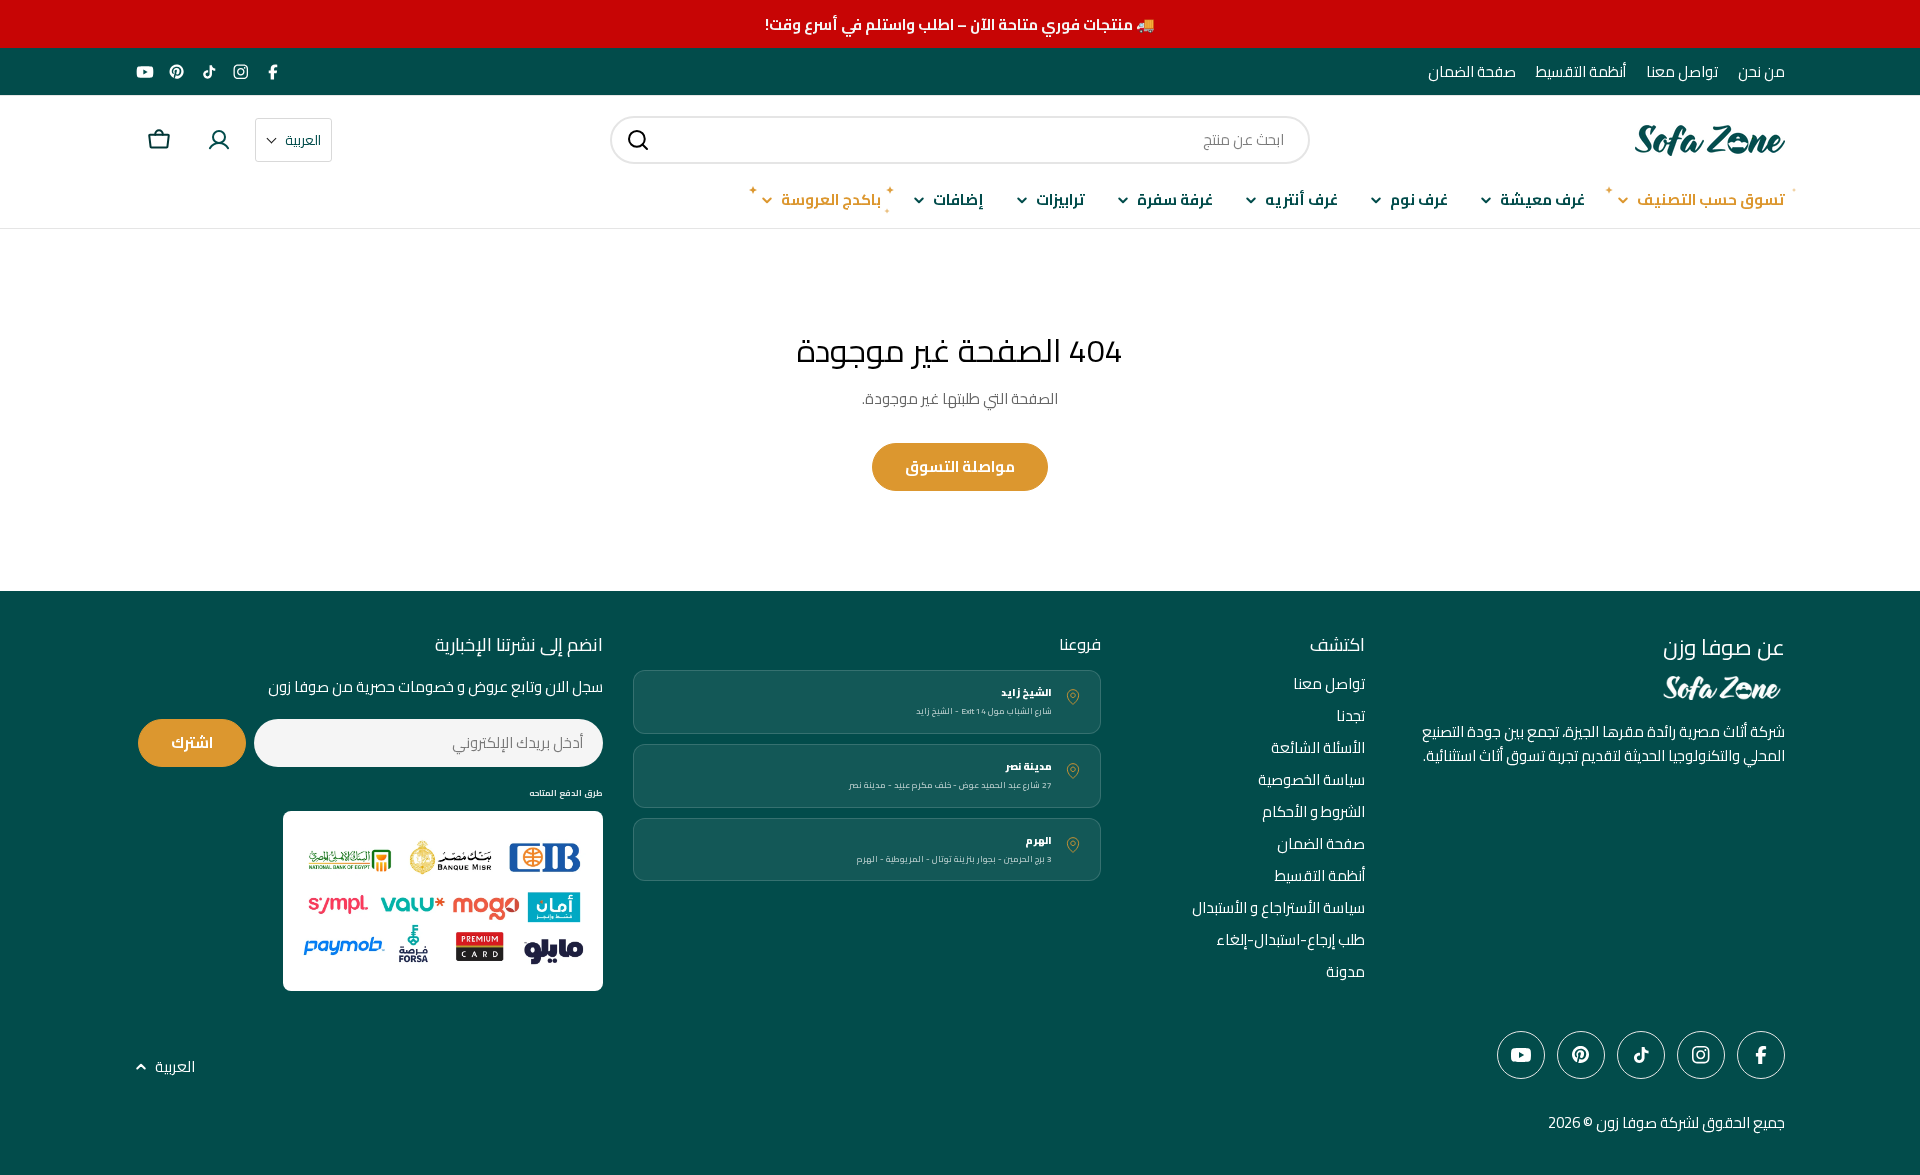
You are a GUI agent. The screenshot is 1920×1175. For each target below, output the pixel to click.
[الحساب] (219, 140)
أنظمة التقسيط (1581, 72)
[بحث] (638, 140)
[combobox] (960, 140)
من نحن (1761, 72)
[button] (293, 140)
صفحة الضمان (1472, 72)
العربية (175, 1067)
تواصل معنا (1682, 72)
